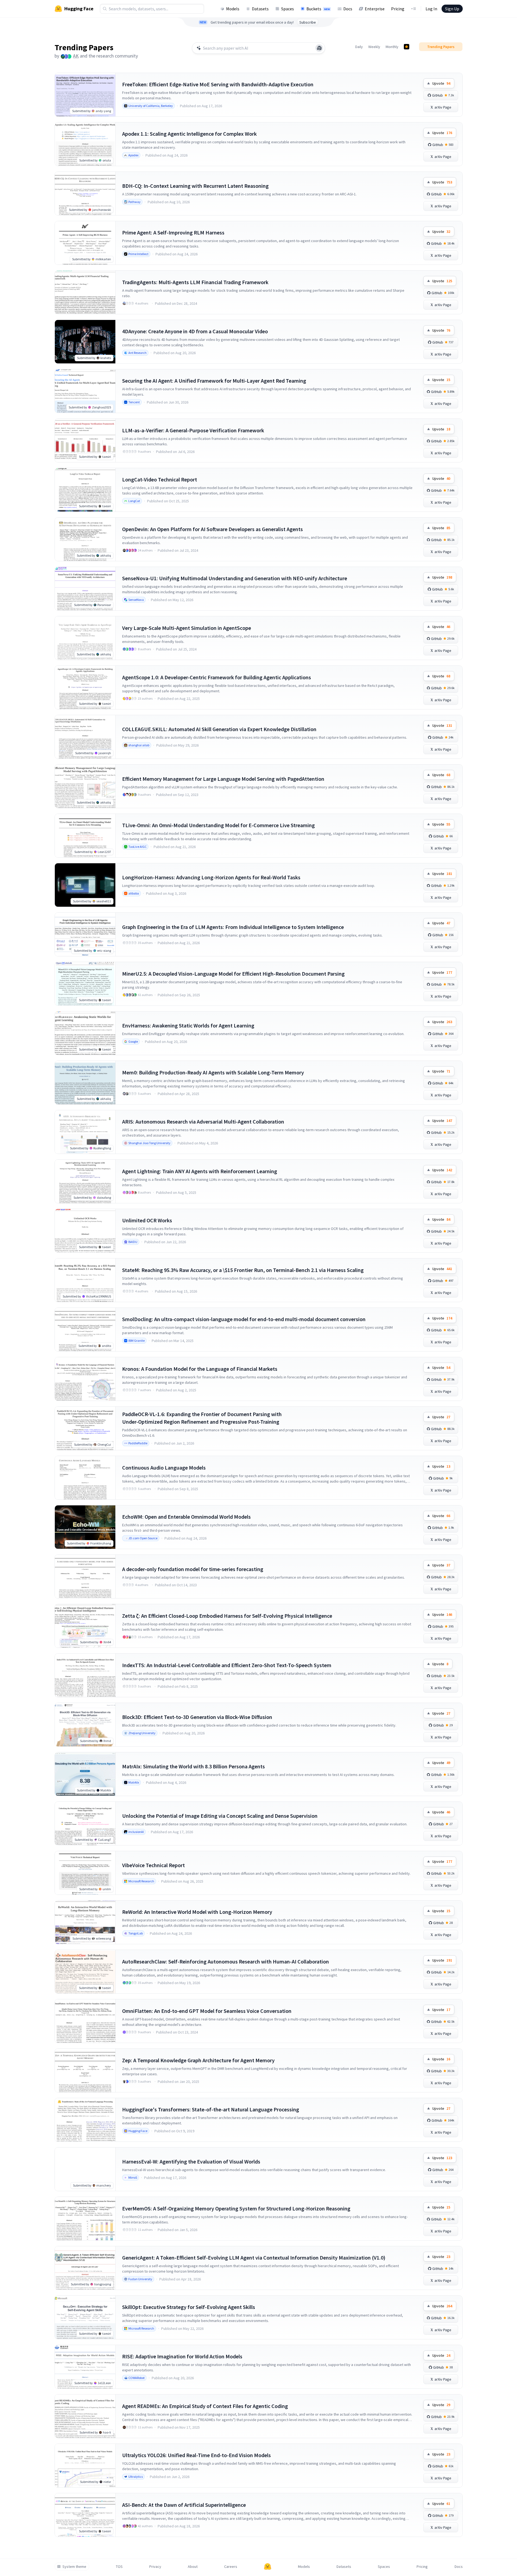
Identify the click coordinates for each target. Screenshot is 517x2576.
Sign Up (452, 9)
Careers (231, 2567)
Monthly (392, 47)
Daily (359, 47)
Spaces (288, 9)
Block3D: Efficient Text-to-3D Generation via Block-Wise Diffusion (197, 1717)
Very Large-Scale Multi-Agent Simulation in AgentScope (187, 628)
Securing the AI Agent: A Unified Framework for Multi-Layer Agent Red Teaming (214, 381)
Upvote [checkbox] (441, 83)
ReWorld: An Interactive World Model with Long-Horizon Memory (197, 1912)
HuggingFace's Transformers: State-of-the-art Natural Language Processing (211, 2109)
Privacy (155, 2567)
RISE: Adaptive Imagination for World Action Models (182, 2356)
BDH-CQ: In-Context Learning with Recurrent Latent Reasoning (195, 186)
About (193, 2567)
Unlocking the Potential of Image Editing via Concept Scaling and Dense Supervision (220, 1816)
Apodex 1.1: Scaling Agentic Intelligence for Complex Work (189, 134)
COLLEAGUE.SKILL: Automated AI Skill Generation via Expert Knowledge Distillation (219, 729)
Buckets (318, 9)
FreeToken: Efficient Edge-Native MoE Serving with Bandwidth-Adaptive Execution (218, 84)
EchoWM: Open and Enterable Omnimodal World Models (186, 1517)
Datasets (260, 9)
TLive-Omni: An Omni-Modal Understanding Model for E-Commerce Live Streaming (218, 825)
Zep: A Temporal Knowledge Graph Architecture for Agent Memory (198, 2060)
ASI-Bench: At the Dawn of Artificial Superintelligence (184, 2505)
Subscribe (308, 22)
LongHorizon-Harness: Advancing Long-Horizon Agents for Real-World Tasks (211, 877)
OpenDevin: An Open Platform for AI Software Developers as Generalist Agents (212, 529)
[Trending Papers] (407, 47)
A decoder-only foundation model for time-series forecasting (193, 1569)
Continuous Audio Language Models (164, 1468)
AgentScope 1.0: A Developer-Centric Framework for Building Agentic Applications (217, 677)
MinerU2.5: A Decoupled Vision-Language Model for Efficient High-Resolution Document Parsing (233, 974)
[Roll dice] (319, 48)
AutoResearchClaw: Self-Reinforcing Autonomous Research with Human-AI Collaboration (226, 1961)
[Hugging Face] (268, 2567)
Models (233, 9)
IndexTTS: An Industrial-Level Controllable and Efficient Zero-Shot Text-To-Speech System (227, 1665)
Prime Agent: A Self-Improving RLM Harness (173, 232)
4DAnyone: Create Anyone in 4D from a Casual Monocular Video (195, 331)
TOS (119, 2567)
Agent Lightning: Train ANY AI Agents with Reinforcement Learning (200, 1171)
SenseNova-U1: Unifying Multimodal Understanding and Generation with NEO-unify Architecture (235, 578)
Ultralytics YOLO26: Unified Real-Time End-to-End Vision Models (196, 2455)
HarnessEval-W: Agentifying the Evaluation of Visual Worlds (191, 2161)
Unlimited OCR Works (147, 1220)
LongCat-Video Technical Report (160, 479)
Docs (348, 9)
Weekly (374, 47)
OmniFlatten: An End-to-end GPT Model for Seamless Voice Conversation (207, 2011)
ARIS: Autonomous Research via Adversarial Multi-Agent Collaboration (203, 1122)
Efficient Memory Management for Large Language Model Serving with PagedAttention (223, 779)
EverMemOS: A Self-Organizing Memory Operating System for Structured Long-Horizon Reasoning (236, 2208)
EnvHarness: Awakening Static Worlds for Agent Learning (188, 1025)
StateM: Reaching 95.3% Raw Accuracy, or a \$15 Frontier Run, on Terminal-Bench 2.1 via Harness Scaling (243, 1270)
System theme (74, 2567)
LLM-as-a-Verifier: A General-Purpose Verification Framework (193, 430)
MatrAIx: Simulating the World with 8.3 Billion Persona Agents (194, 1766)
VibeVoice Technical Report (153, 1865)
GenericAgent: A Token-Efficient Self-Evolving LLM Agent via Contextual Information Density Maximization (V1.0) (254, 2258)
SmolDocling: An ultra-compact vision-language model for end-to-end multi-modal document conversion (244, 1319)
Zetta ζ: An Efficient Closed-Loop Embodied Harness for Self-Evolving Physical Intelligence (227, 1616)
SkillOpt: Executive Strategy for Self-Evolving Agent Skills (189, 2307)
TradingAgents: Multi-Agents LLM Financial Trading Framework (195, 282)
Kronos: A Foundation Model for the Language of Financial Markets (200, 1369)
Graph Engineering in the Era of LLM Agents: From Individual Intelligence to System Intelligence (233, 927)
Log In (431, 9)
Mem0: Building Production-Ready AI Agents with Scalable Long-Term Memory (213, 1072)
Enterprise (375, 9)
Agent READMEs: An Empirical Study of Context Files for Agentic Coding (205, 2406)
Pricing (398, 9)
